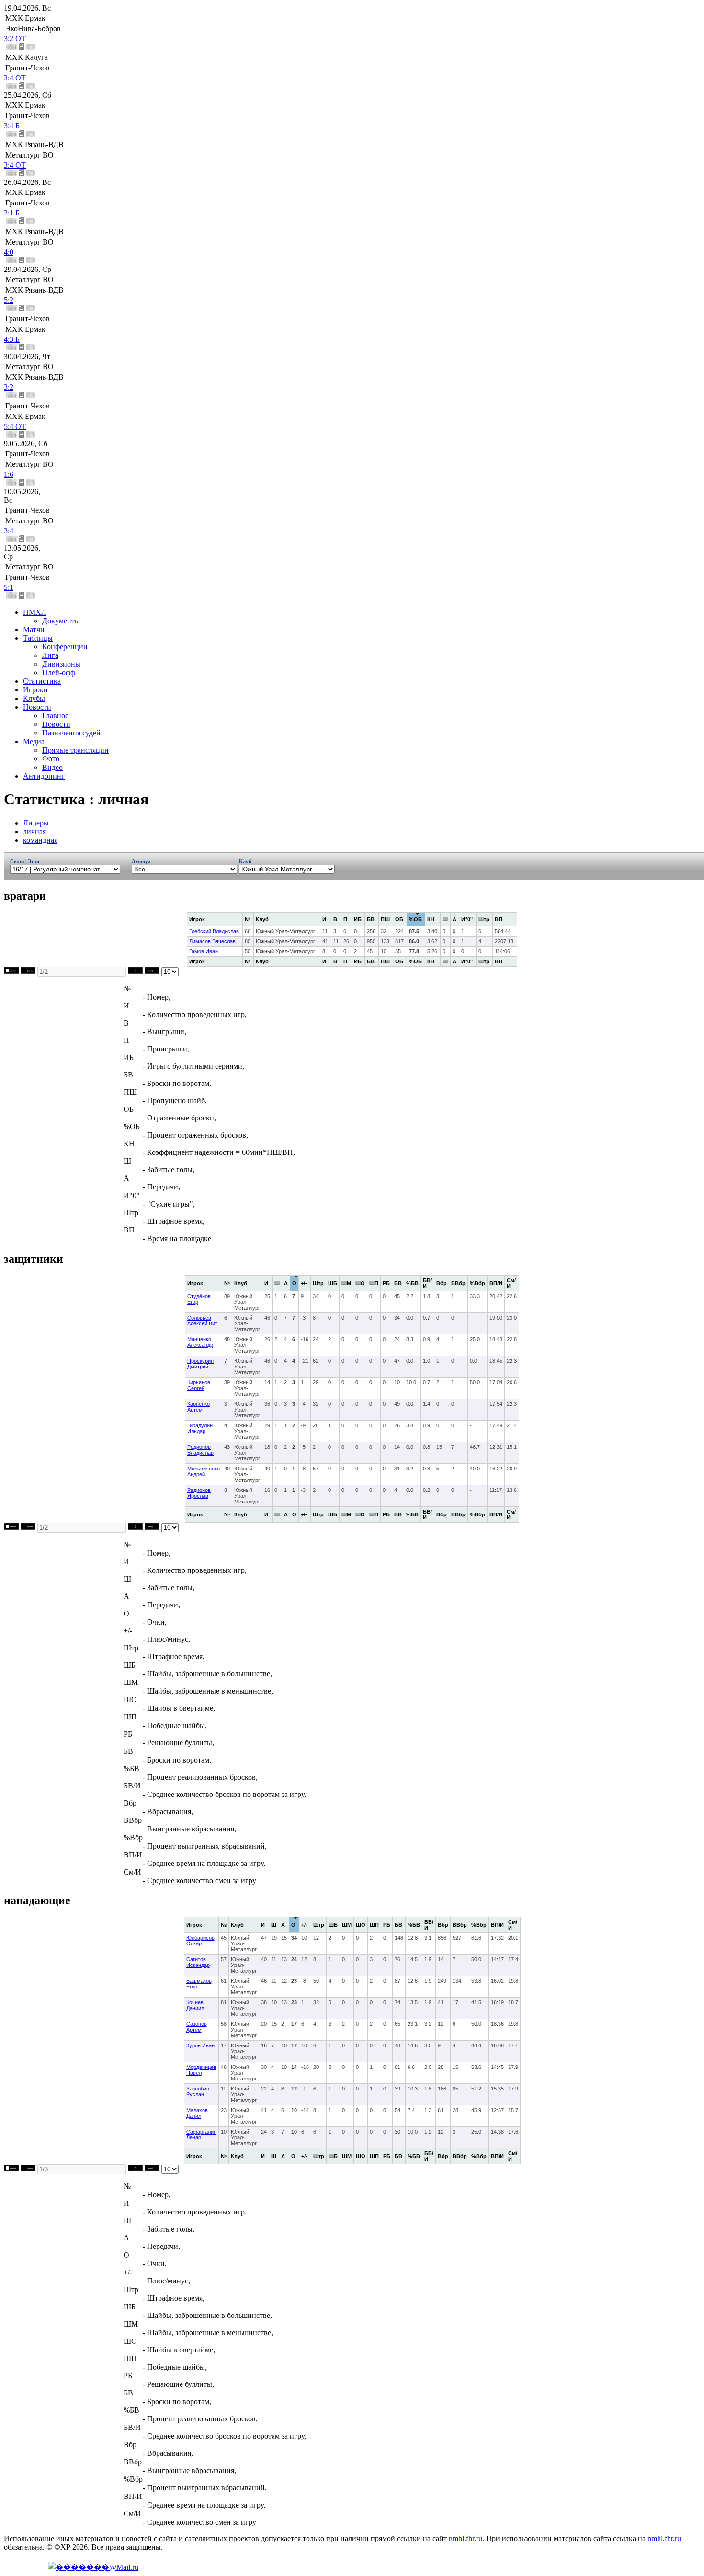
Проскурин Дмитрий (200, 1364)
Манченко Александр (200, 1342)
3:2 (9, 387)
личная (34, 831)
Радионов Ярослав (199, 1493)
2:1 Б (12, 213)
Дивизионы (61, 664)
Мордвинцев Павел (201, 2070)
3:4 (9, 531)
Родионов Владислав (200, 1450)
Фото (51, 759)
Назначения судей (71, 733)
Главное (55, 716)
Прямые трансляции (75, 750)
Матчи (34, 629)
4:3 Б (12, 339)
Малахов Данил (197, 2113)
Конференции (65, 647)
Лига (50, 655)
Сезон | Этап (25, 861)
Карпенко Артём (199, 1407)
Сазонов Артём (197, 2027)
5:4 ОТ (15, 426)
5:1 (9, 587)
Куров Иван (200, 2045)
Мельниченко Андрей (204, 1471)
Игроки (35, 690)
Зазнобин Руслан (198, 2091)
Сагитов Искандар (198, 1962)
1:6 (9, 474)
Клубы (34, 698)
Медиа (34, 741)
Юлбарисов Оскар (200, 1941)
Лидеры (36, 823)
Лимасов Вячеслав (212, 941)
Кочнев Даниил (195, 2005)
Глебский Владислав (214, 931)
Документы (61, 621)
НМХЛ (35, 612)
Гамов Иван (204, 951)
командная (40, 840)
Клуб (245, 861)
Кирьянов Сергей (199, 1385)
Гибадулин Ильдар (200, 1428)
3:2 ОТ (15, 39)
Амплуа (143, 861)
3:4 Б (12, 126)
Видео (52, 767)
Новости (37, 707)
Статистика (42, 681)
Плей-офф (59, 672)
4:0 (9, 252)
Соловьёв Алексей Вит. (203, 1321)
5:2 (9, 300)
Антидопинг (44, 776)
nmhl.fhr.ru (466, 2538)
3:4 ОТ (15, 78)
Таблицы (38, 638)
